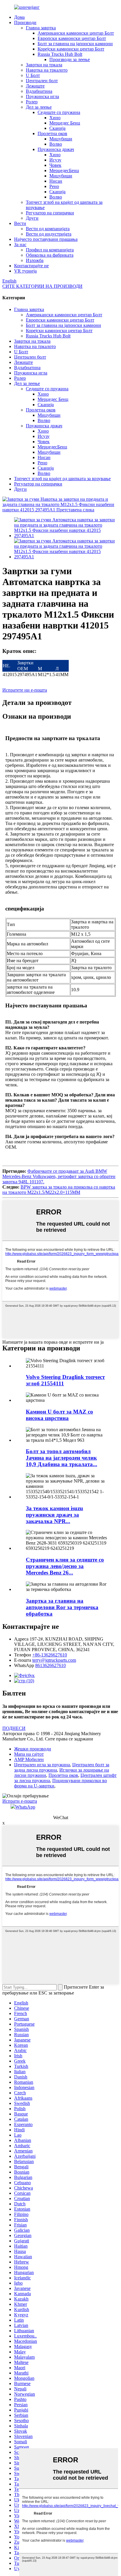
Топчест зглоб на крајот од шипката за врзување (62, 479)
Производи (25, 22)
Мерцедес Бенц (65, 123)
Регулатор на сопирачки (50, 213)
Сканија (57, 128)
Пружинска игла (42, 96)
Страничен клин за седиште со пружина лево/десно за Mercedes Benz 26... (65, 1566)
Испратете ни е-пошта (25, 690)
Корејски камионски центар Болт (71, 49)
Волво (56, 144)
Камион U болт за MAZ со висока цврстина (59, 1415)
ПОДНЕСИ (14, 1728)
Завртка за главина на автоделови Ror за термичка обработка (62, 1607)
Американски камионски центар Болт (76, 33)
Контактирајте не (31, 266)
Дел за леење (39, 107)
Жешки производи (33, 1749)
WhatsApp (25, 1807)
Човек (55, 165)
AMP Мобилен (29, 1759)
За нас (20, 245)
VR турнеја (25, 271)
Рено (54, 186)
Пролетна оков (52, 133)
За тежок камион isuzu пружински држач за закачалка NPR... (54, 1515)
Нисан (56, 181)
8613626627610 (51, 1665)
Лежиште (35, 86)
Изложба (35, 260)
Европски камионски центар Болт (72, 38)
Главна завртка (41, 28)
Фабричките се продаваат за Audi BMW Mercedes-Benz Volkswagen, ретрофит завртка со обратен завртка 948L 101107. (59, 1176)
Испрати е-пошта (20, 1801)
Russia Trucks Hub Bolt (60, 54)
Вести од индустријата (49, 234)
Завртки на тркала (44, 65)
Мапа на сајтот (29, 1754)
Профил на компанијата (50, 250)
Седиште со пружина (59, 112)
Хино (55, 118)
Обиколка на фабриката (50, 255)
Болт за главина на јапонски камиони (75, 44)
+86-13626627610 (50, 1655)
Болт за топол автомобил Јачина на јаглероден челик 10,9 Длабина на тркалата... (62, 1458)
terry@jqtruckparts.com (54, 1660)
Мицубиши (61, 139)
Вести (20, 223)
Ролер (32, 102)
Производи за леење (70, 59)
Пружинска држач (56, 149)
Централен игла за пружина (42, 1765)
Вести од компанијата (48, 229)
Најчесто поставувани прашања (46, 239)
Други (32, 218)
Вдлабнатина (39, 91)
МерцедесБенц (64, 170)
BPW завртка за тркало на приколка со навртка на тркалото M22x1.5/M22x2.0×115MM (59, 1190)
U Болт (33, 75)
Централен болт (42, 81)
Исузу (55, 160)
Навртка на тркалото (47, 70)
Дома (19, 17)
